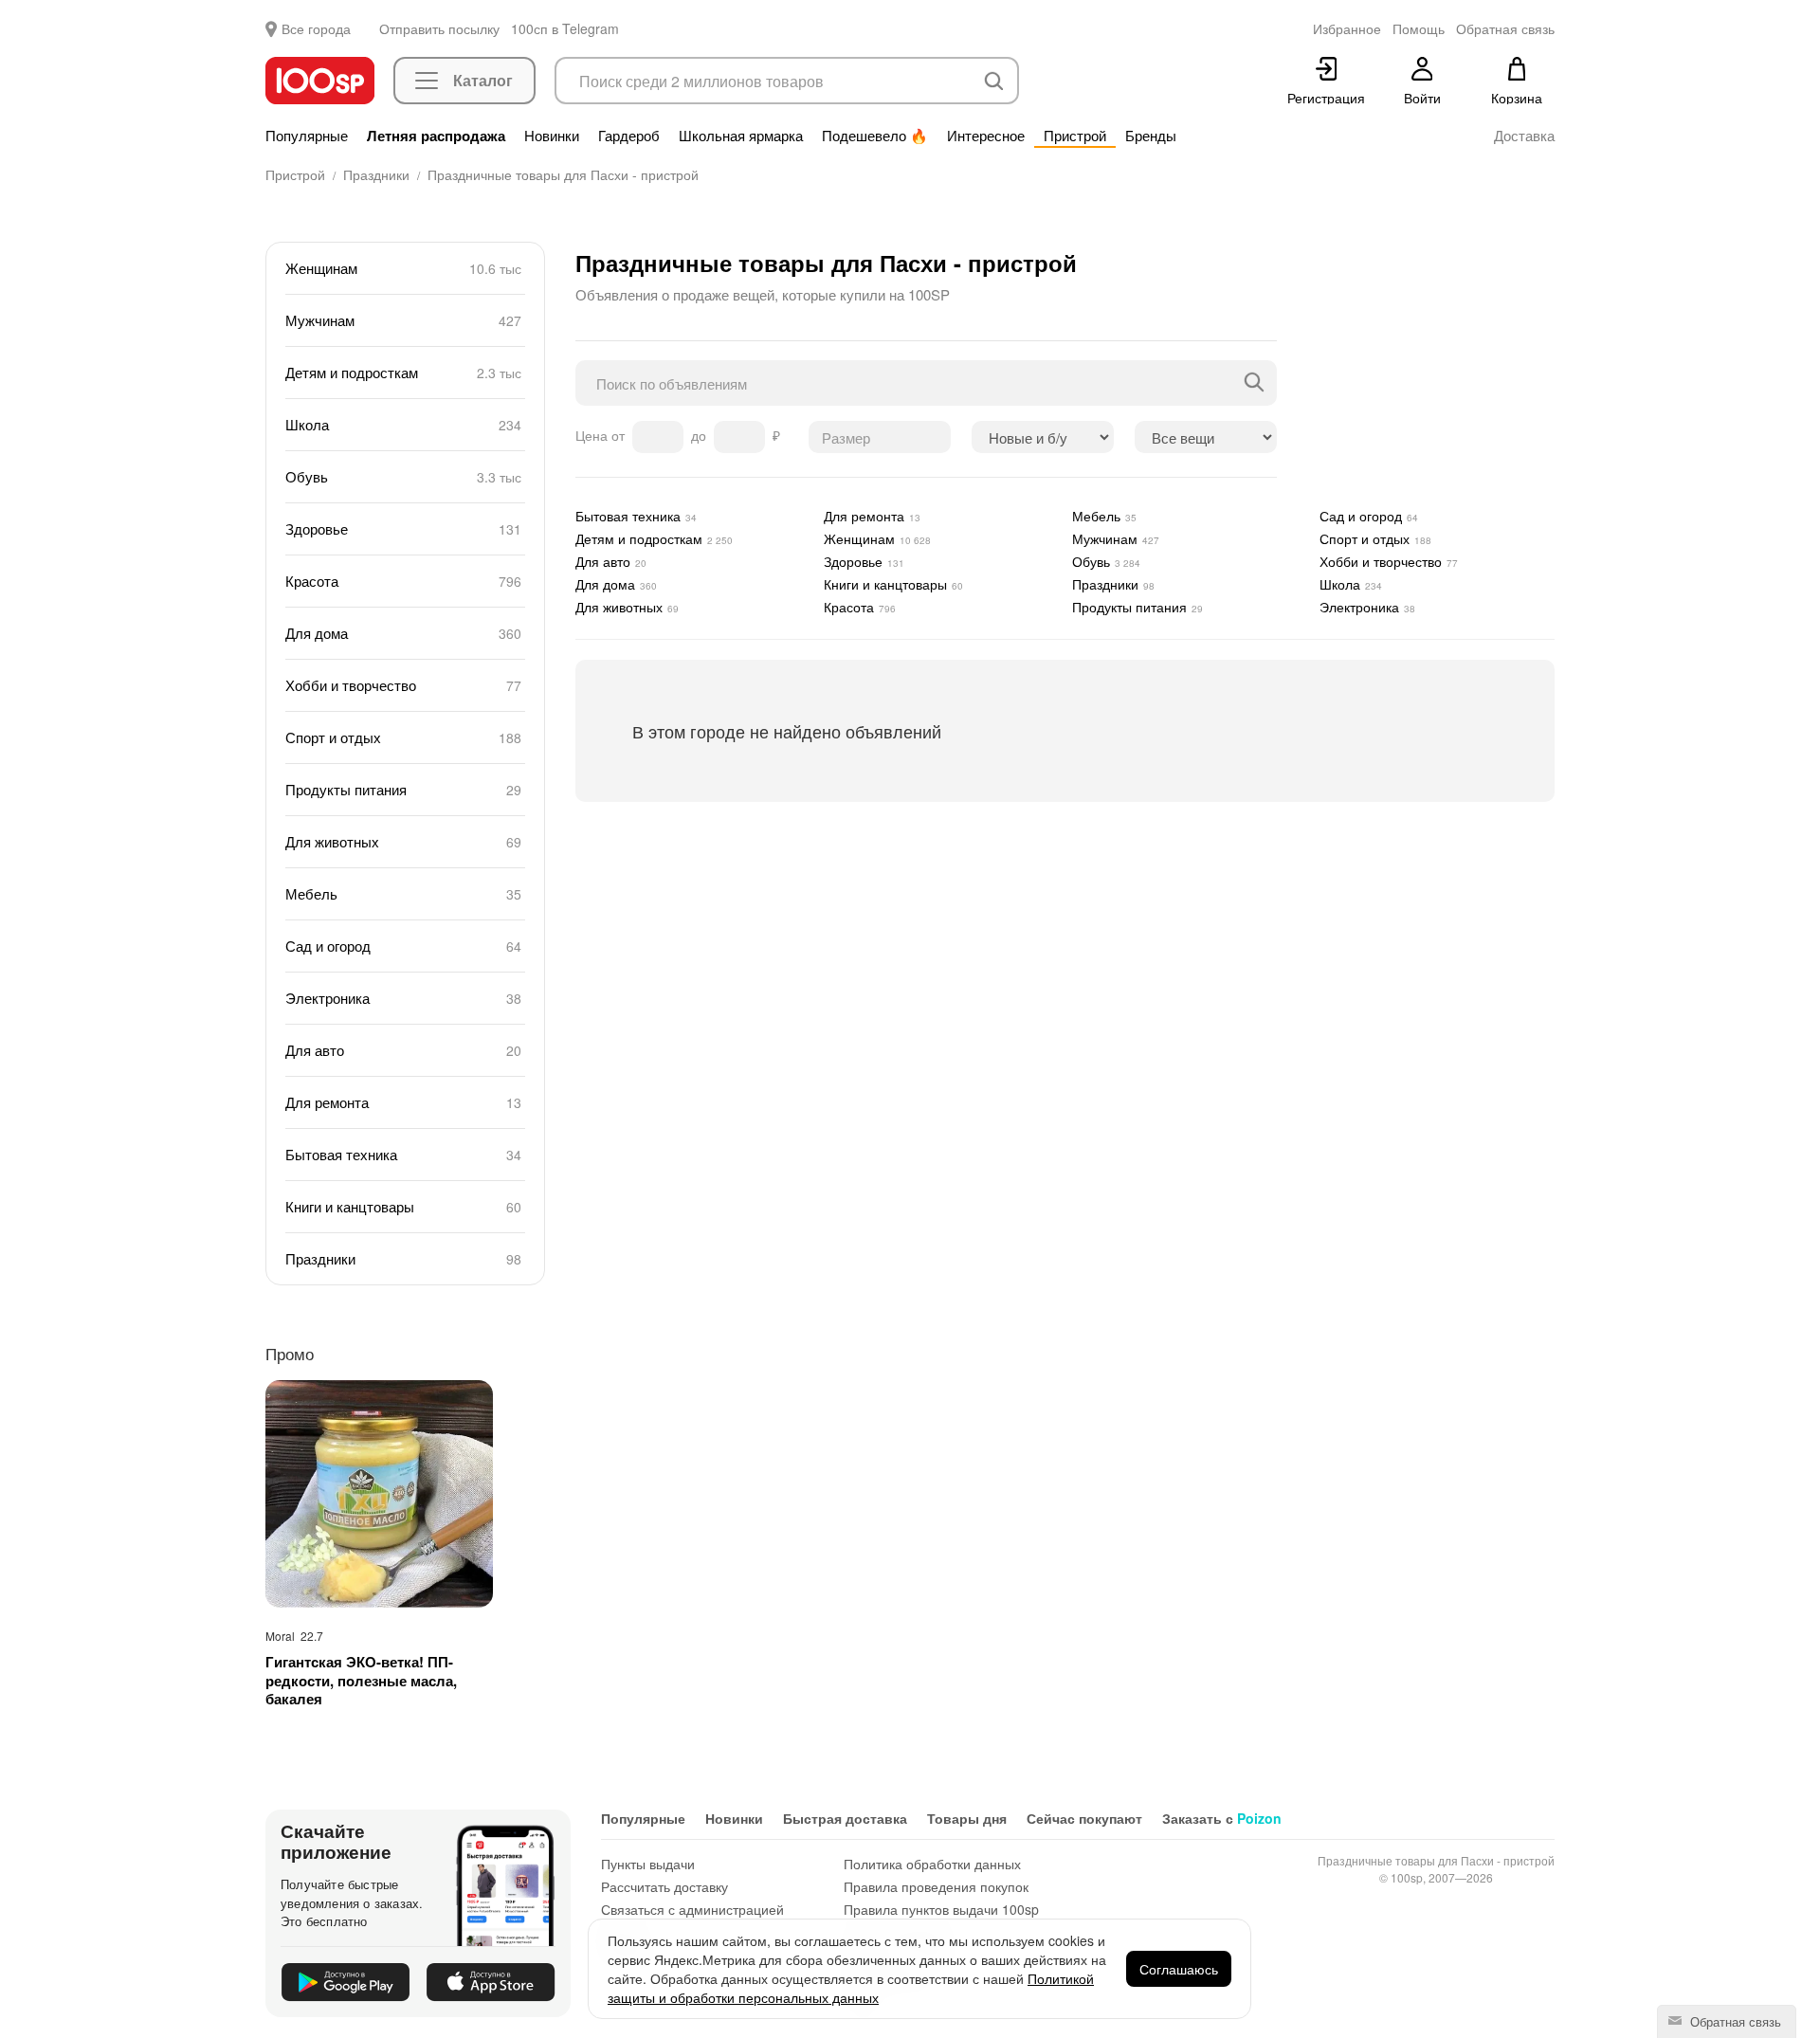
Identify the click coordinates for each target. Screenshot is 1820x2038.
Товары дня (967, 1818)
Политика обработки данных (932, 1864)
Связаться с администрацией (692, 1909)
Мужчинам (405, 320)
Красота (405, 581)
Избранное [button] (1347, 28)
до (701, 435)
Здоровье (405, 528)
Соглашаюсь (1179, 1969)
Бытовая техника (405, 1154)
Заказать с (1222, 1818)
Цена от (602, 435)
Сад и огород (405, 946)
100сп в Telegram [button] (565, 28)
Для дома (405, 633)
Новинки (552, 136)
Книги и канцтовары (405, 1206)
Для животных (405, 841)
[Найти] (1254, 383)
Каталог (483, 80)
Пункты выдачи (648, 1864)
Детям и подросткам (405, 372)
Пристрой (1075, 136)
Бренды (1151, 136)
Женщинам (405, 268)
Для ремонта (405, 1102)
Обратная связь (1734, 2021)
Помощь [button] (1419, 28)
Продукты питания (405, 789)
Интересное (986, 136)
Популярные (307, 136)
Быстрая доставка (845, 1818)
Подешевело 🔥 (875, 136)
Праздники (405, 1258)
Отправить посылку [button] (439, 28)
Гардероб (629, 136)
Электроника (405, 998)
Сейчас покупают (1084, 1818)
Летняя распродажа (436, 136)
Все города (316, 28)
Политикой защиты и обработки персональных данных (851, 1988)
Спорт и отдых (405, 737)
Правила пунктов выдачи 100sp (941, 1909)
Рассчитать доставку (664, 1886)
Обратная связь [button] (1505, 28)
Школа (405, 424)
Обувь (405, 476)
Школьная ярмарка (741, 136)
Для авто (405, 1050)
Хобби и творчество (405, 685)
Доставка (1524, 136)
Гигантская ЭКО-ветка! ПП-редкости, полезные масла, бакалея (361, 1681)
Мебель (405, 893)
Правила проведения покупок (936, 1886)
